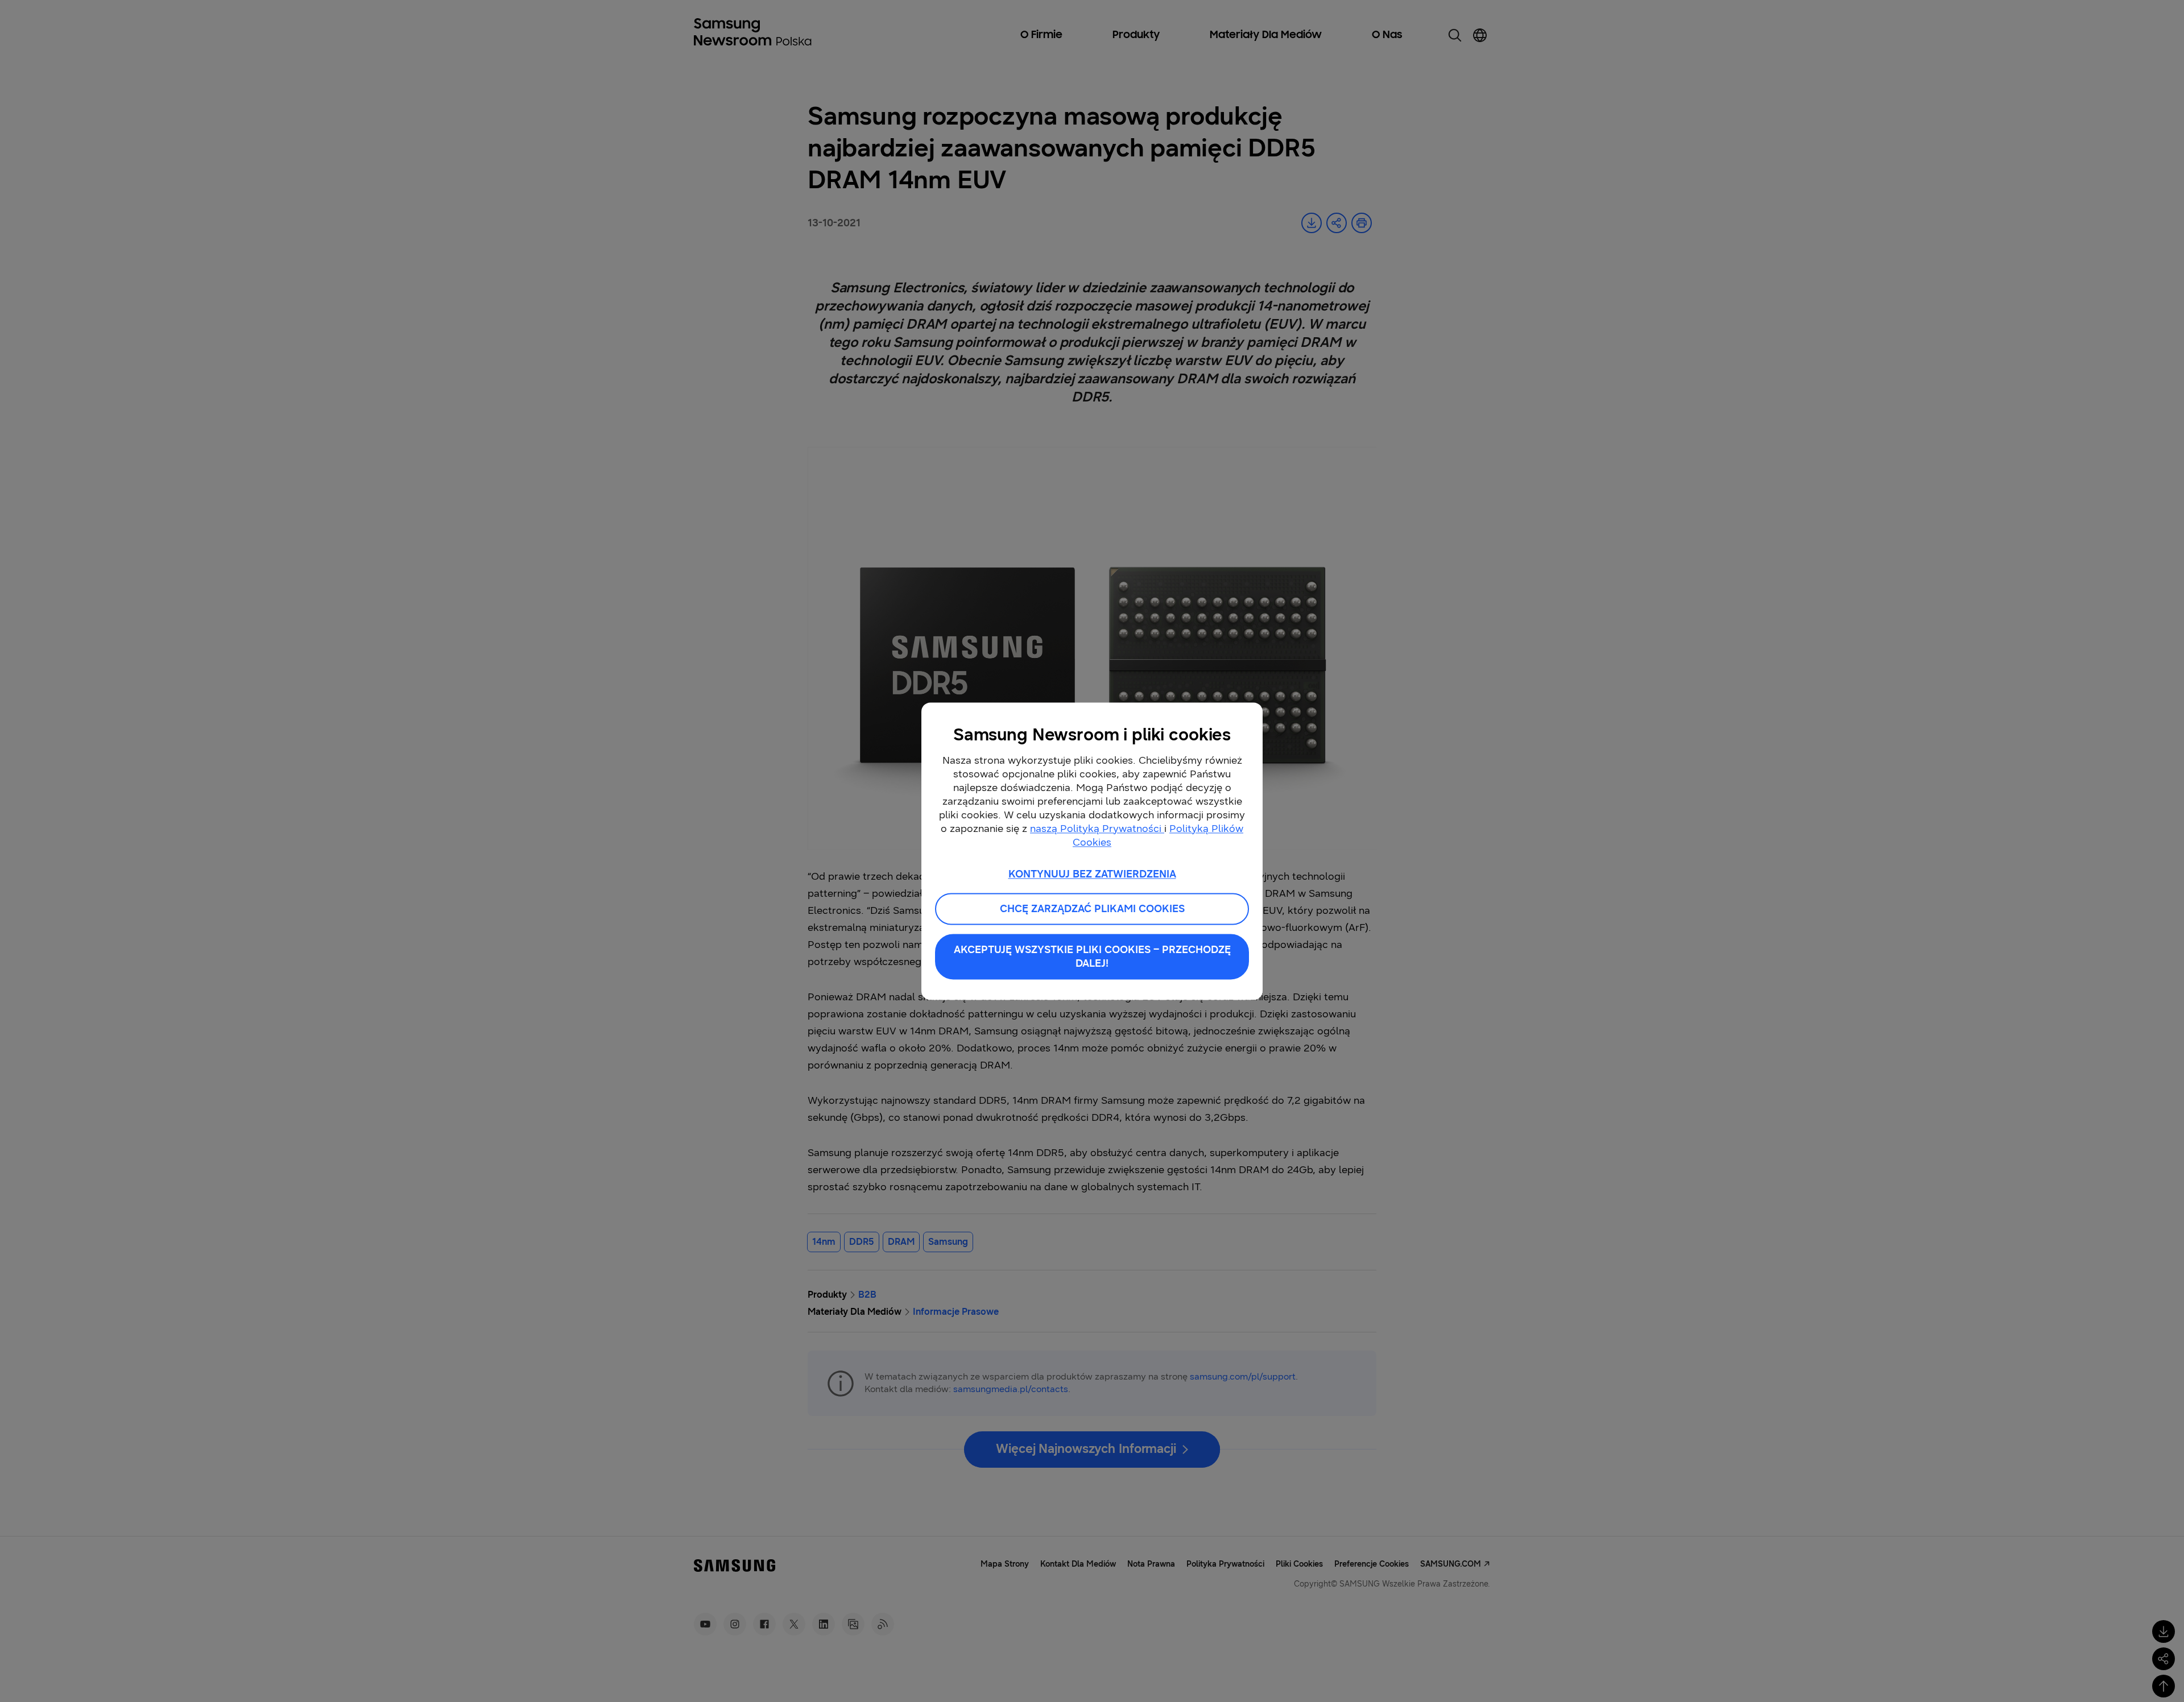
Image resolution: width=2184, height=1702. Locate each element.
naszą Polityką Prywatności (1097, 829)
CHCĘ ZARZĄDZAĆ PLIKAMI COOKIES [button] (1092, 909)
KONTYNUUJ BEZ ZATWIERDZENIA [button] (1092, 874)
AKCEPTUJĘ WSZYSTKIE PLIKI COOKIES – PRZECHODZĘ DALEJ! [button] (1092, 956)
